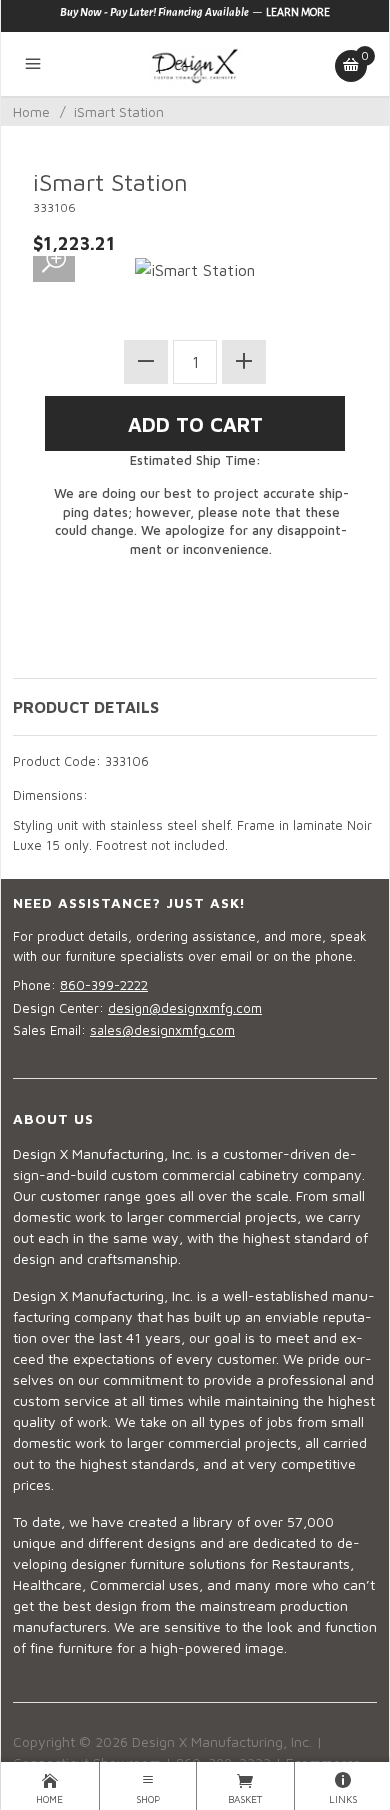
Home (31, 111)
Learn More (298, 12)
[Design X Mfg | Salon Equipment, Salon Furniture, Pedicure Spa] (195, 64)
